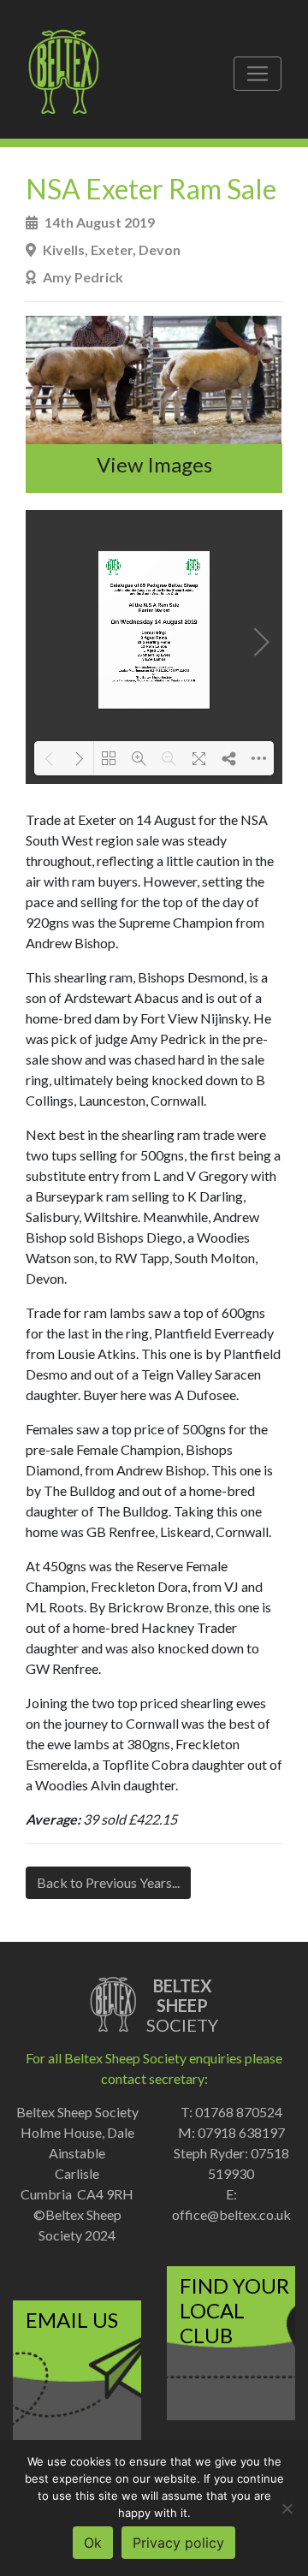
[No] (287, 2508)
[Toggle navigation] (258, 74)
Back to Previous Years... (108, 1882)
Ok (93, 2543)
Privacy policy (178, 2543)
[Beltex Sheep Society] (72, 74)
